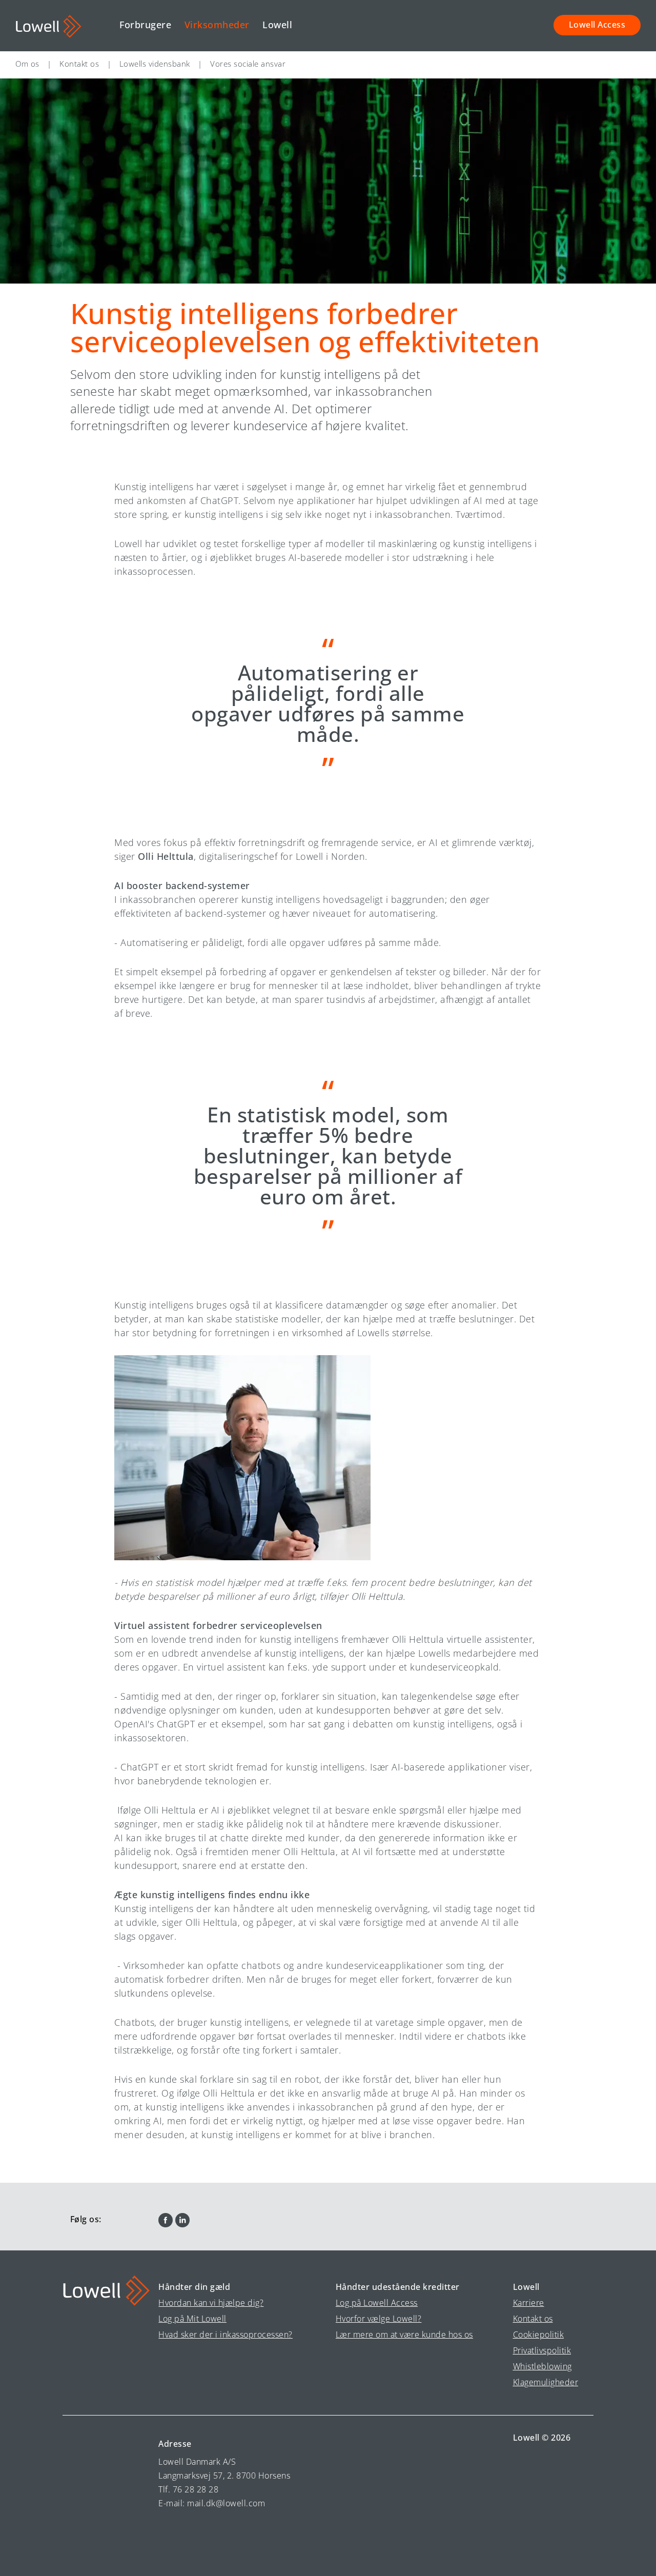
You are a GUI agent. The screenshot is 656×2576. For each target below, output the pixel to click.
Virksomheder (217, 25)
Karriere (529, 2303)
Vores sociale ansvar (248, 64)
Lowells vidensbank (155, 64)
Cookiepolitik (539, 2334)
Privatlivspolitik (542, 2350)
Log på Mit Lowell (192, 2319)
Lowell (277, 25)
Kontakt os (79, 64)
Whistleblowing (542, 2366)
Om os (27, 64)
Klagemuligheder (546, 2382)
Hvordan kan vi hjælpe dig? (211, 2303)
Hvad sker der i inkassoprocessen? (225, 2334)
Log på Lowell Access (377, 2303)
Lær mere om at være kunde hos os (404, 2334)
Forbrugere (145, 25)
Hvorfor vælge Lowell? (379, 2319)
